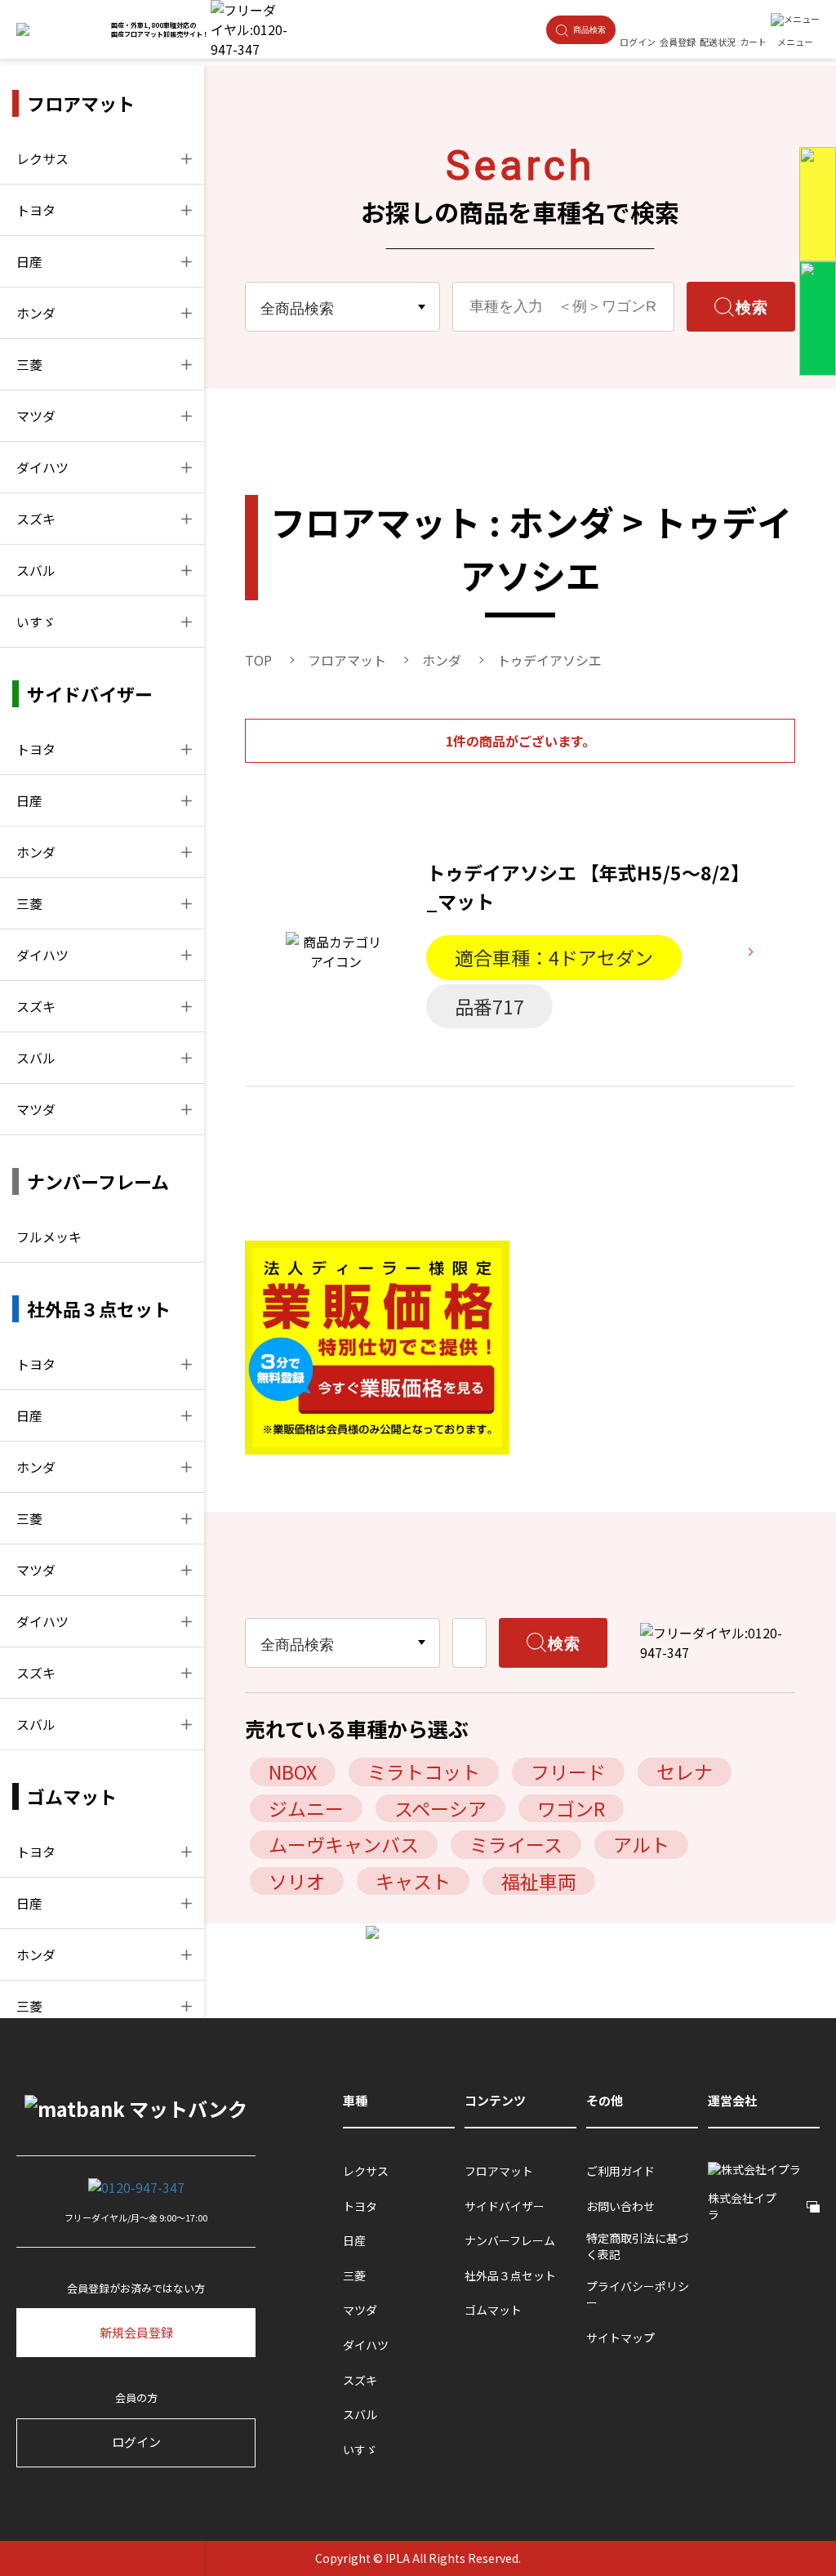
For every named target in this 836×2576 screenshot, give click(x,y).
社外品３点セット (510, 2276)
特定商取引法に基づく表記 (638, 2246)
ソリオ (297, 1881)
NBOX (293, 1772)
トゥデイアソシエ (549, 660)
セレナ (685, 1772)
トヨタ (36, 210)
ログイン (136, 2442)
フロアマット (347, 660)
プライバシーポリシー (638, 2295)
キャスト (413, 1881)
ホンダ (36, 313)
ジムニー (306, 1808)
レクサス (42, 158)
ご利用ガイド (620, 2171)
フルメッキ (49, 1237)
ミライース (516, 1844)
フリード (568, 1772)
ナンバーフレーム (510, 2241)
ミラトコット (424, 1772)
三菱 (29, 364)
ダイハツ (42, 467)
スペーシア (440, 1808)
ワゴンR (571, 1808)
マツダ (36, 416)
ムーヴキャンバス (344, 1844)
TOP (258, 660)
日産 (29, 261)
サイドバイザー (505, 2206)
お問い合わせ (620, 2206)
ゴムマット (493, 2310)
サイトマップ (620, 2338)
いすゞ (36, 622)
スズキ (36, 519)
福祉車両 (539, 1881)
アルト (641, 1844)
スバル (36, 570)
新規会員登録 (136, 2332)
